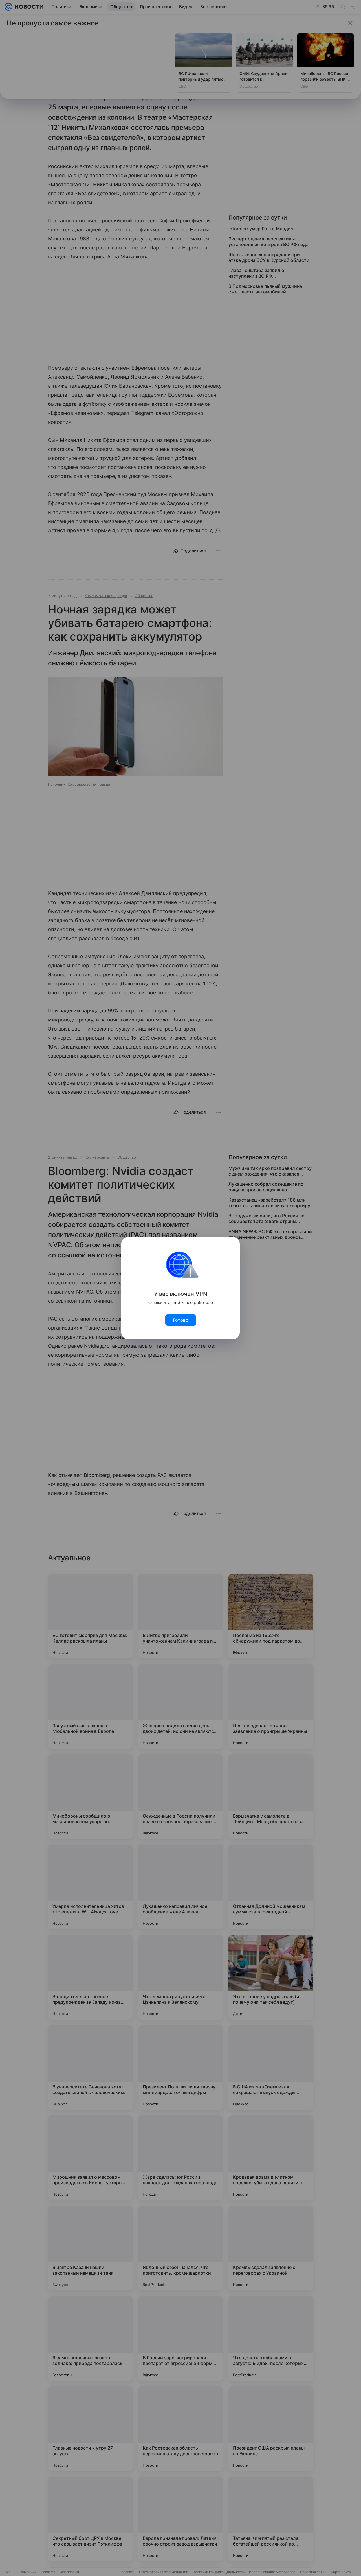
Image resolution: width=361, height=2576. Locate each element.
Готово (181, 1320)
